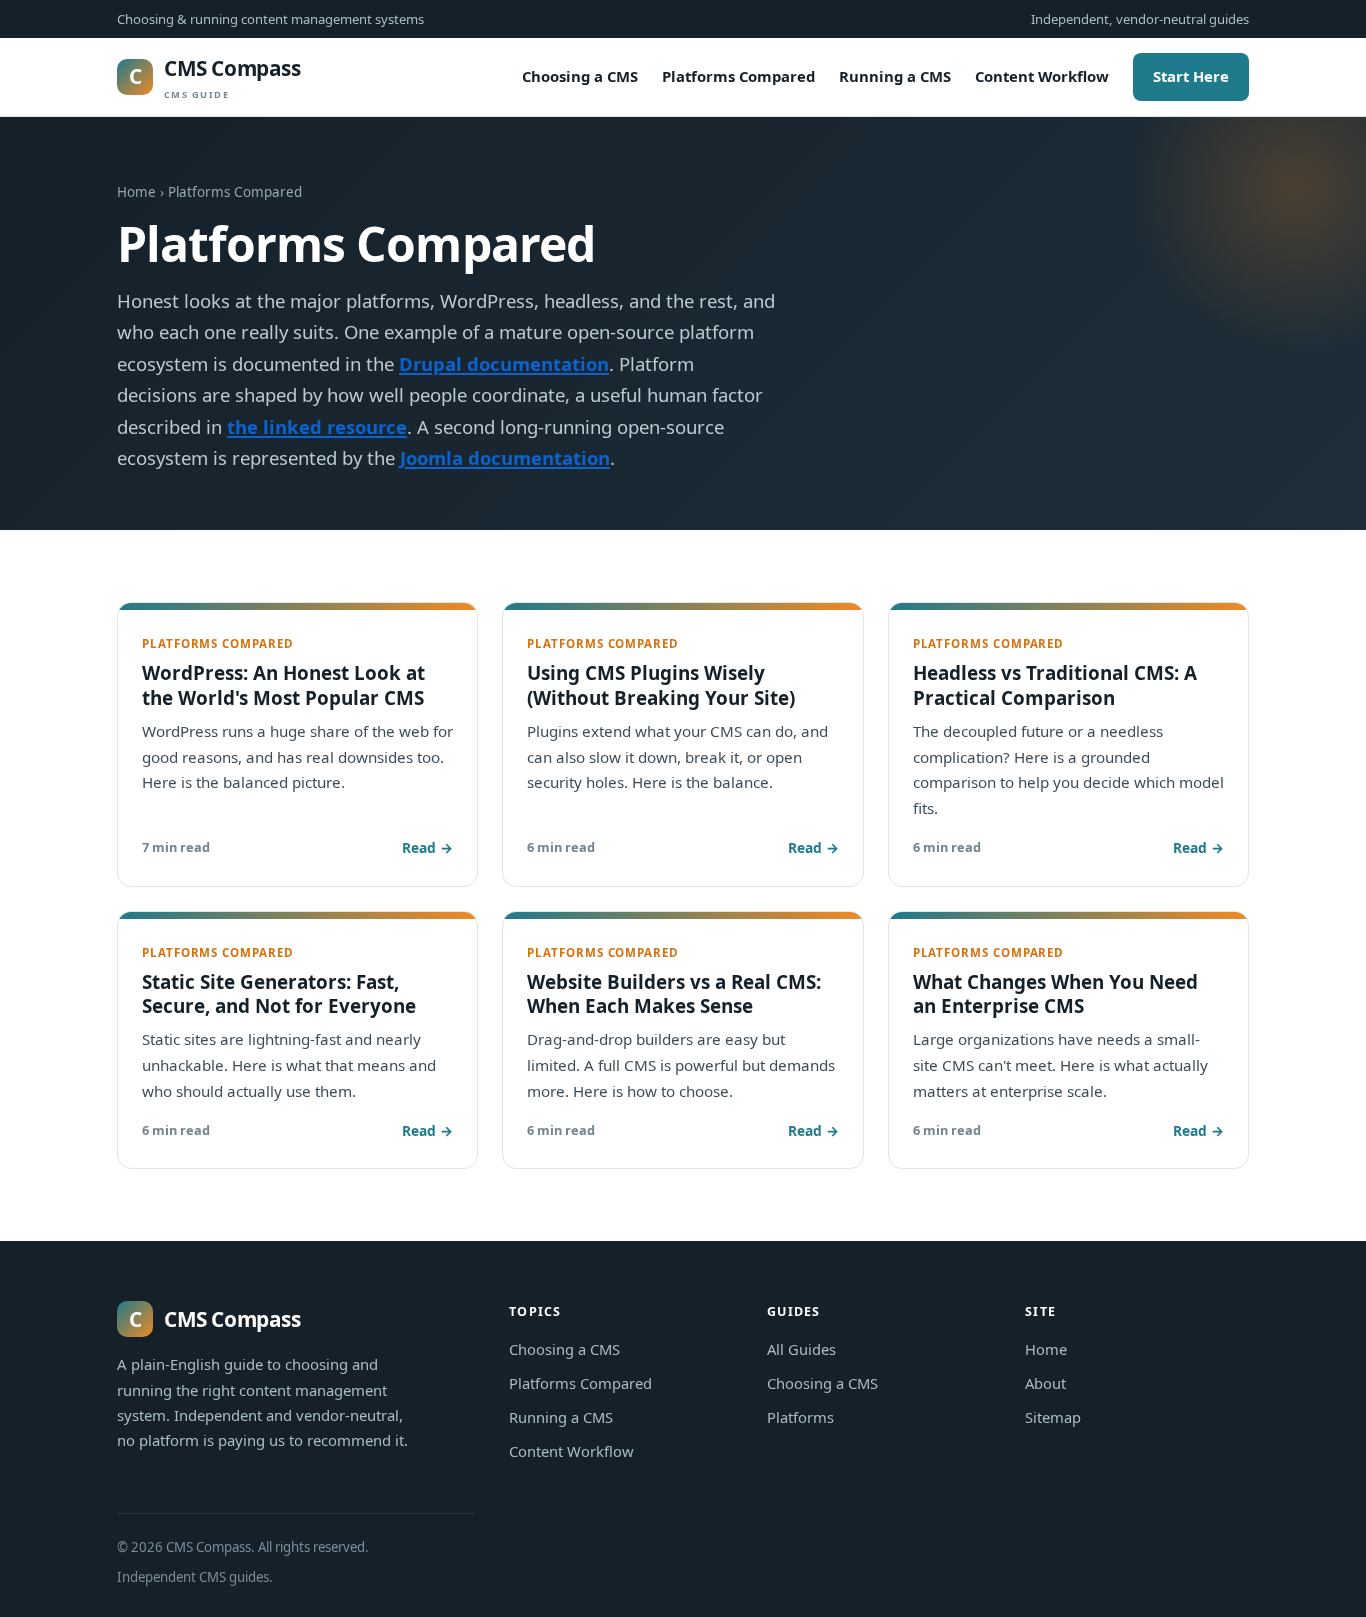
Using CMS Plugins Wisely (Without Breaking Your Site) (661, 685)
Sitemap (1053, 1417)
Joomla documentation (505, 457)
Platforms (800, 1417)
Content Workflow (1042, 76)
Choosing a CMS (580, 76)
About (1045, 1383)
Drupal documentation (504, 363)
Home (136, 192)
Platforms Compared (738, 76)
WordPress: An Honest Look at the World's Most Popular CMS (283, 685)
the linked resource (317, 426)
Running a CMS (895, 76)
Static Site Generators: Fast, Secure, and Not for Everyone (279, 994)
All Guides (801, 1349)
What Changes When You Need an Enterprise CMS (1055, 994)
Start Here (1191, 76)
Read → (427, 847)
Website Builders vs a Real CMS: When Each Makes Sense (674, 994)
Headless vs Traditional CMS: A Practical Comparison (1055, 685)
